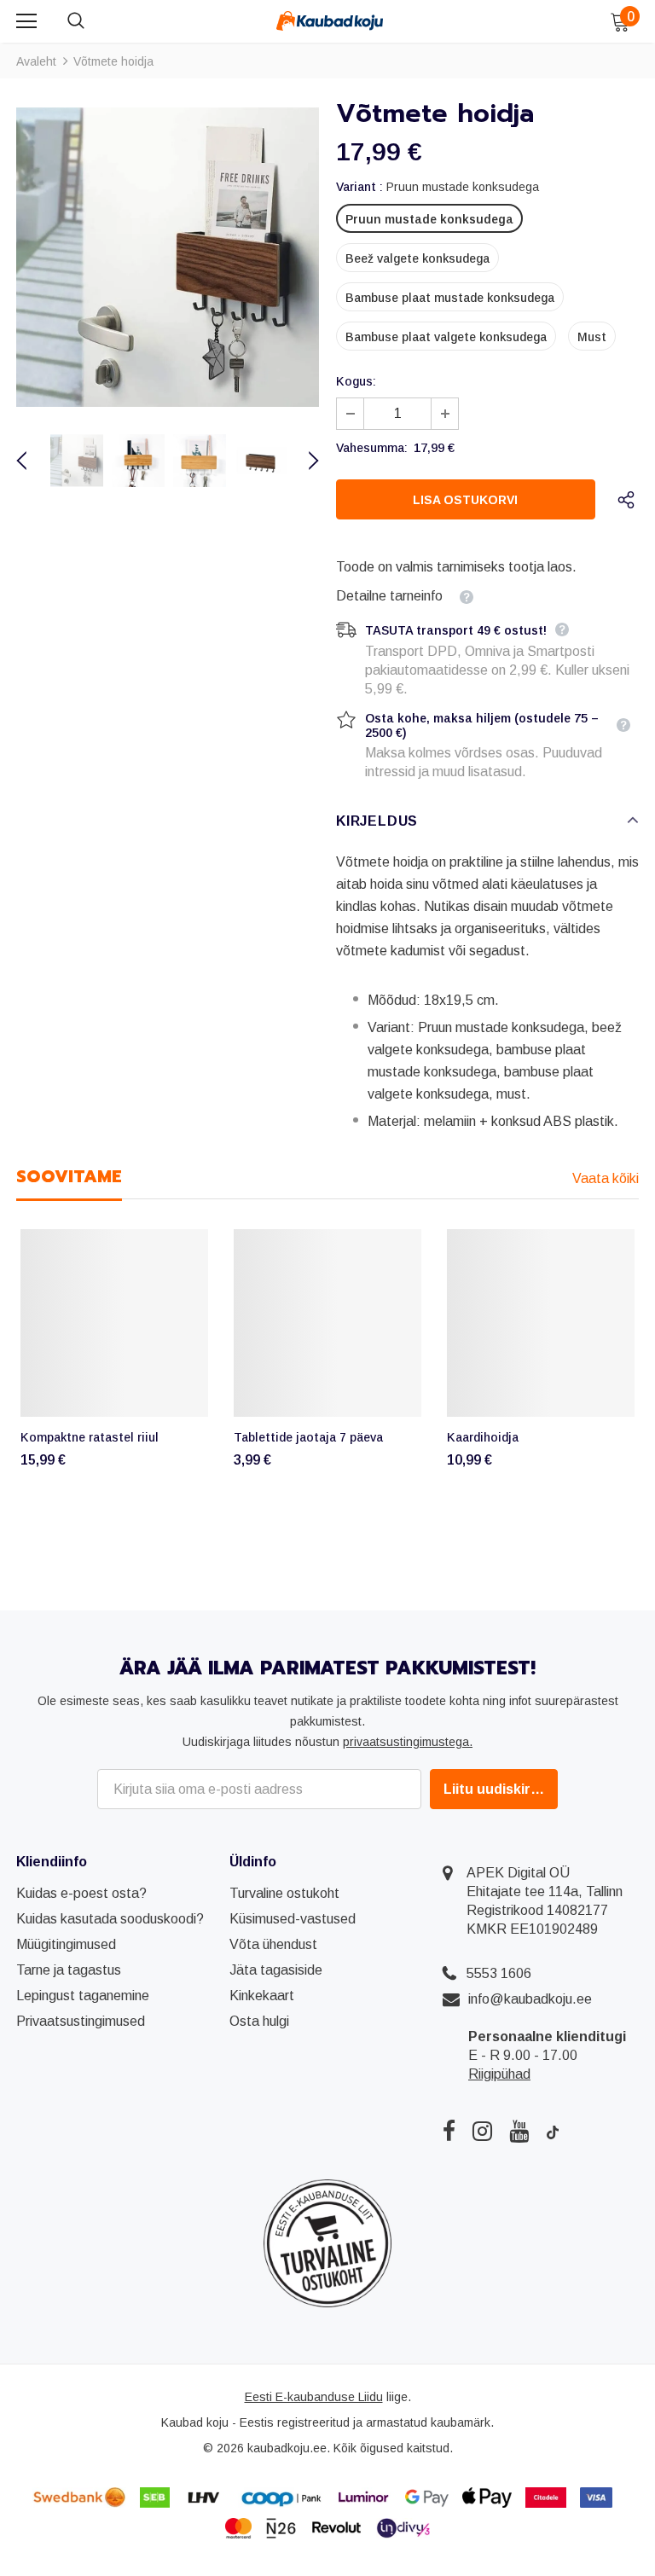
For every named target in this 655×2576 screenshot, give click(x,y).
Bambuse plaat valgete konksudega (446, 337)
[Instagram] (482, 2131)
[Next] (304, 461)
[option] (168, 257)
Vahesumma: (372, 448)
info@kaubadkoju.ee (530, 1999)
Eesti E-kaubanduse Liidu (314, 2397)
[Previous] (32, 461)
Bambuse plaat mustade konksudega (450, 298)
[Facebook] (449, 2131)
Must (592, 337)
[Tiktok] (553, 2131)
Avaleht (36, 61)
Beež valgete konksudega (417, 258)
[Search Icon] (93, 21)
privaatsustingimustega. (408, 1742)
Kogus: (356, 381)
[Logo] (330, 20)
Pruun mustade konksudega (429, 219)
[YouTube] (519, 2131)
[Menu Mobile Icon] (26, 21)
